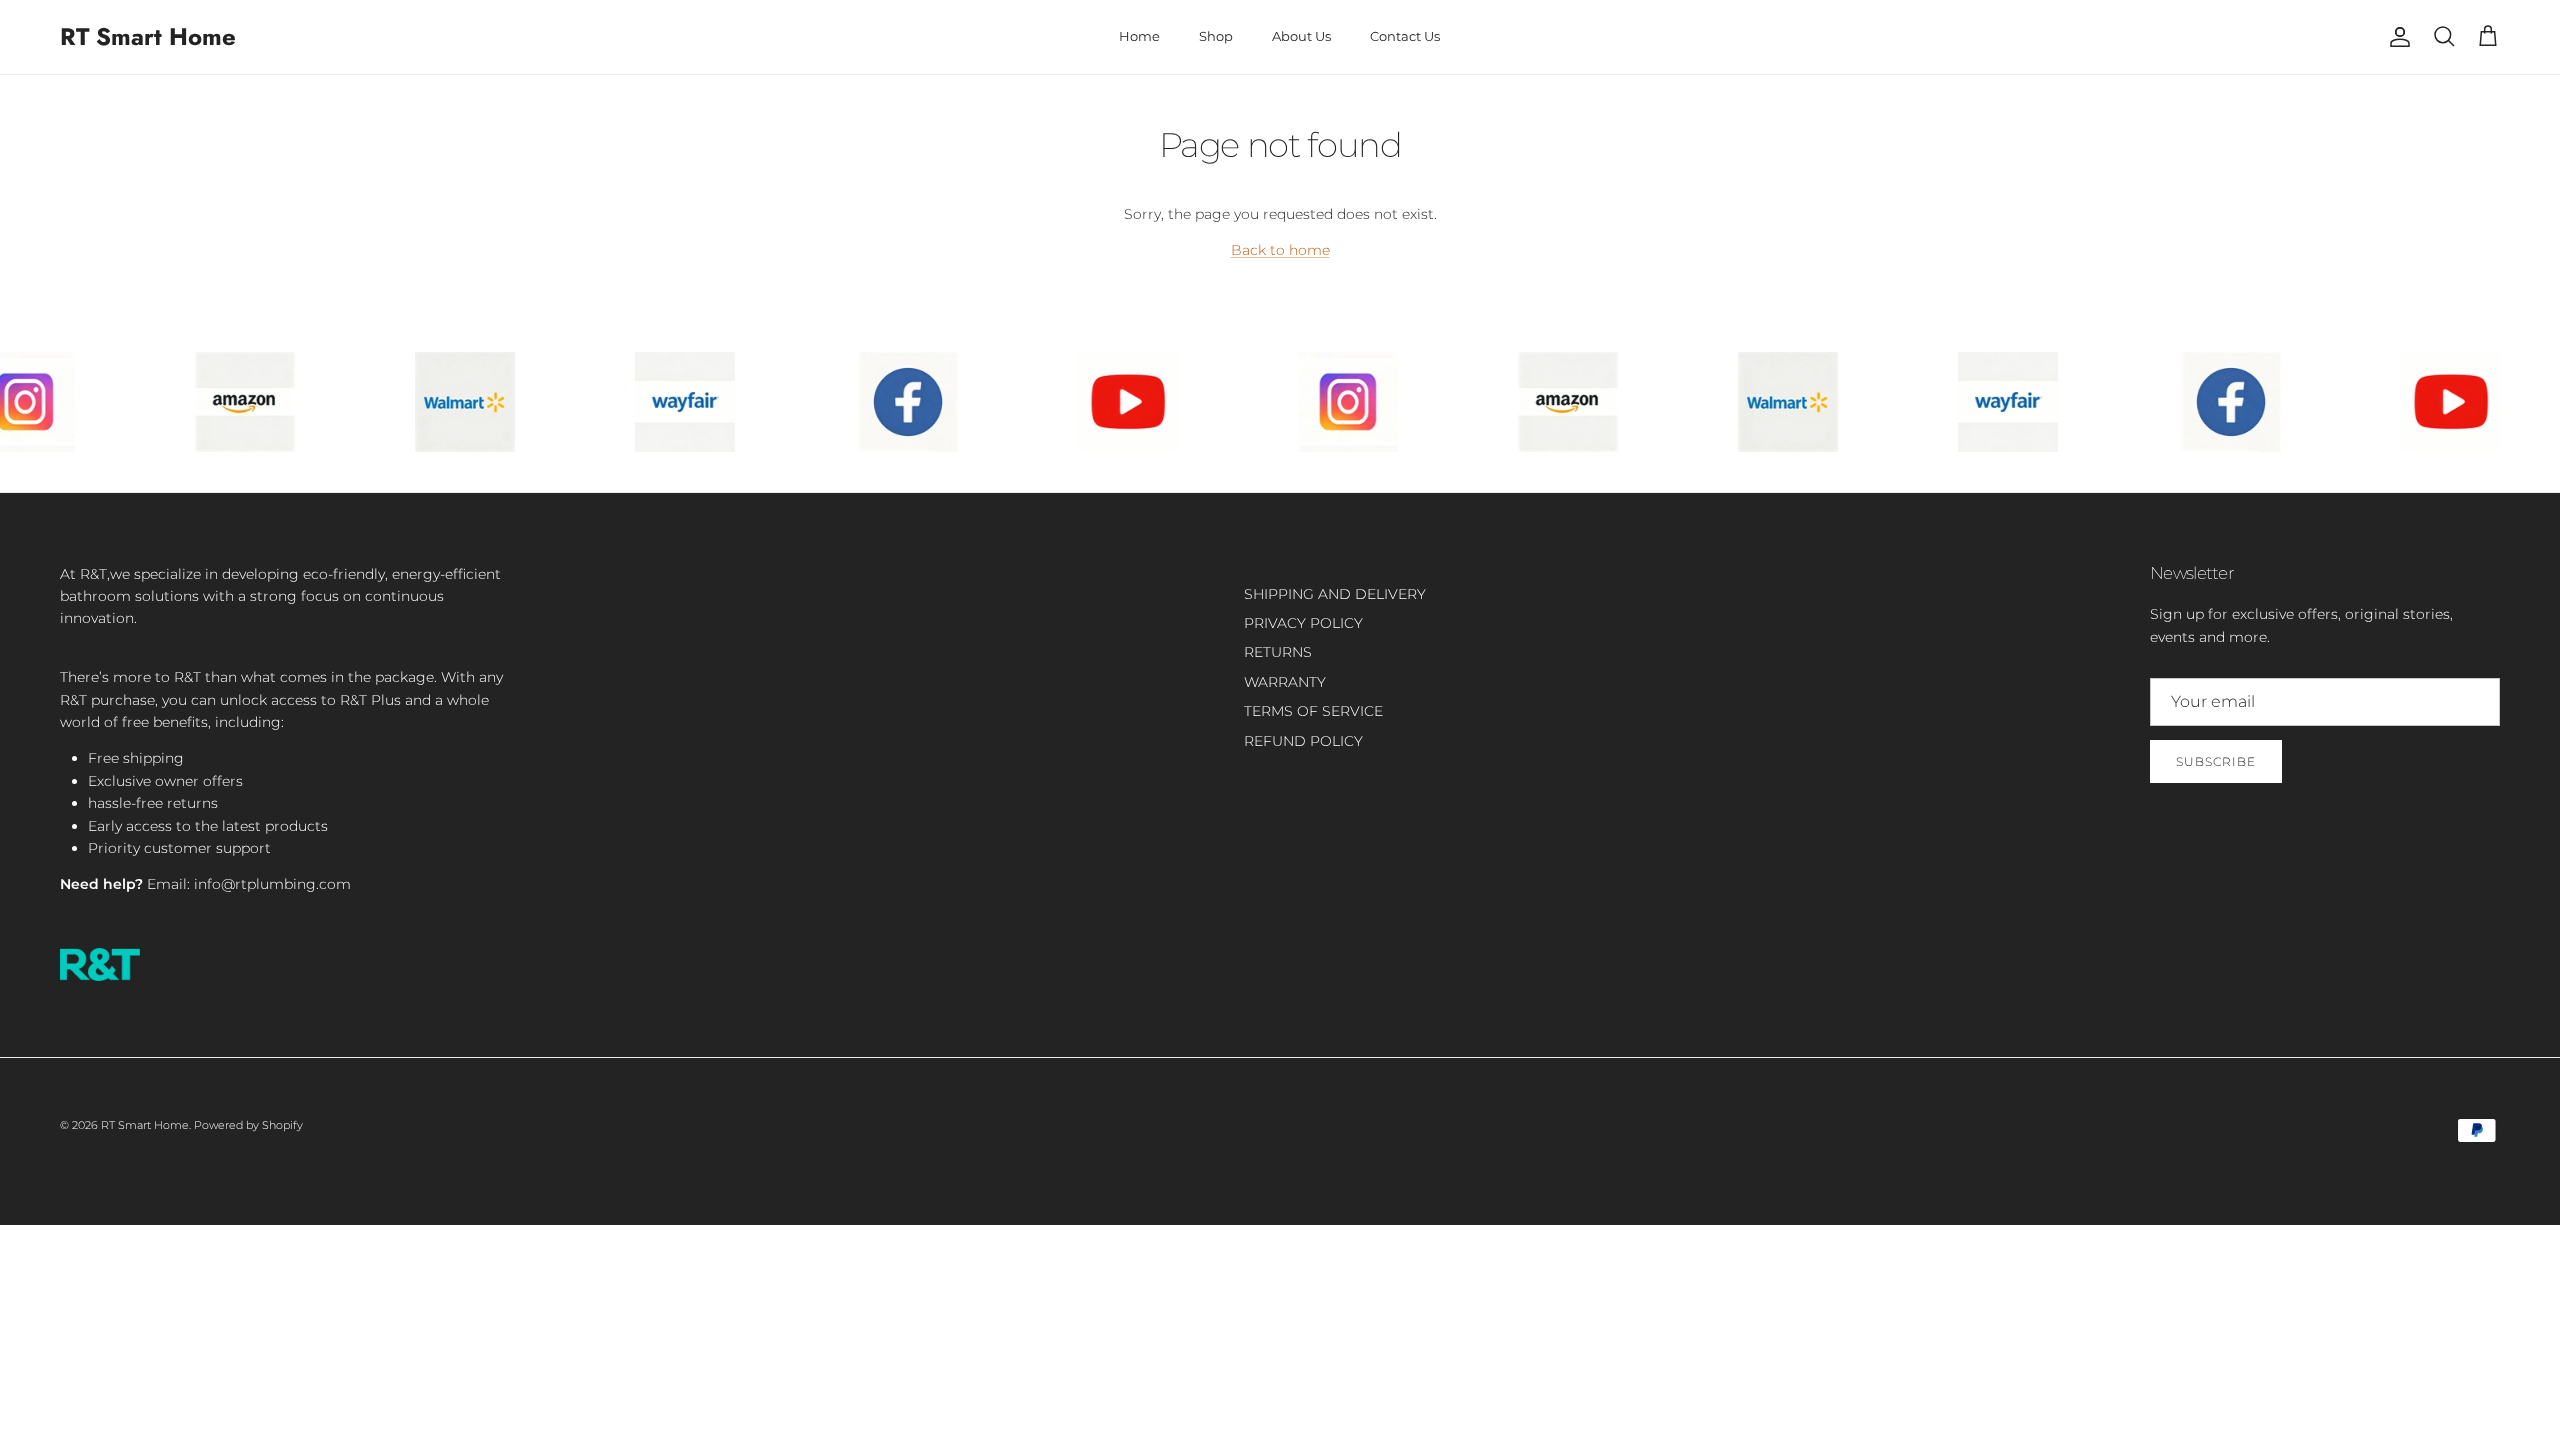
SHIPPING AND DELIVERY (1335, 594)
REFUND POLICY (1303, 741)
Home (1139, 36)
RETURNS (1278, 652)
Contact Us (1405, 36)
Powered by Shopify (248, 1125)
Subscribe (2216, 761)
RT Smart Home (145, 1125)
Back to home (1280, 250)
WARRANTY (1285, 682)
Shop (1216, 36)
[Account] (2396, 37)
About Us (1301, 36)
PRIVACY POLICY (1303, 623)
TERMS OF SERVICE (1313, 711)
